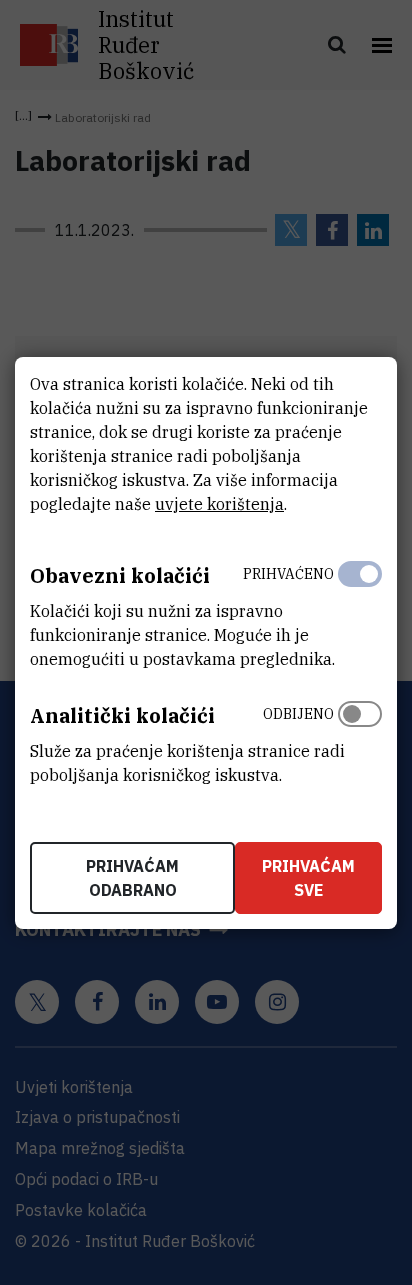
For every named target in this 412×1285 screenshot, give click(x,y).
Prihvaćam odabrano (132, 878)
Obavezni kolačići (120, 575)
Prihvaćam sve (308, 878)
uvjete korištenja (219, 504)
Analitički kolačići (122, 715)
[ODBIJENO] (360, 740)
